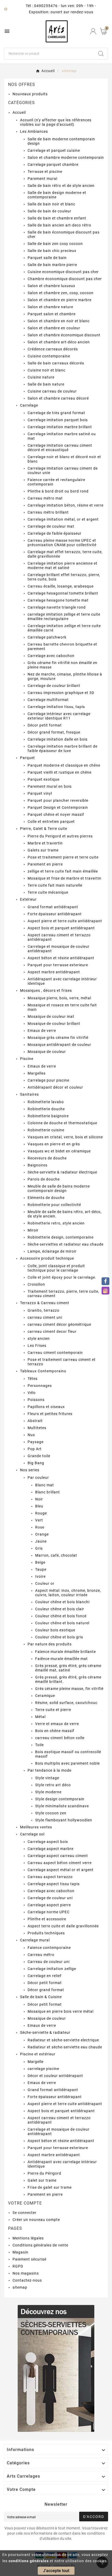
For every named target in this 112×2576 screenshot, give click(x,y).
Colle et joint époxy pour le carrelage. (62, 1277)
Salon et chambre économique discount (64, 335)
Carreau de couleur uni (49, 1962)
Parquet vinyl (40, 793)
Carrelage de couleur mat (51, 526)
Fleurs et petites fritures (50, 1414)
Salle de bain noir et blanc (51, 204)
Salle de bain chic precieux (52, 251)
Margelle (36, 2062)
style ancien (39, 1338)
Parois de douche (44, 1179)
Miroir (33, 1230)
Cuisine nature (41, 377)
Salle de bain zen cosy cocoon (55, 244)
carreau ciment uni (45, 1317)
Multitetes (37, 1428)
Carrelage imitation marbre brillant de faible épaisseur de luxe (63, 749)
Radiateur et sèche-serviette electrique (63, 2040)
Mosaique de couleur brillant (54, 1024)
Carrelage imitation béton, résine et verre (66, 505)
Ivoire (40, 1576)
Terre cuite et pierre (53, 1710)
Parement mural (42, 179)
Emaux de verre (42, 1031)
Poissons (36, 1400)
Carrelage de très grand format (56, 413)
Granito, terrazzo (43, 1310)
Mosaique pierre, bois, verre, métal (59, 998)
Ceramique (45, 1696)
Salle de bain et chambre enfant (57, 218)
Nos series (30, 1470)
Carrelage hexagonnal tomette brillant (63, 593)
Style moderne (48, 1792)
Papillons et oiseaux (46, 1407)
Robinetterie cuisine (46, 1130)
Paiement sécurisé (29, 2259)
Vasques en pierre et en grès (54, 1144)
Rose (40, 1527)
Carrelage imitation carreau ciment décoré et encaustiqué (60, 448)
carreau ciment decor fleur (52, 1331)
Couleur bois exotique (55, 1630)
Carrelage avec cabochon (51, 656)
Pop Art (35, 1449)
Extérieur (28, 899)
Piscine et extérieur (38, 2054)
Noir (39, 1499)
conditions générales (29, 2561)
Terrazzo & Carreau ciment (45, 1303)
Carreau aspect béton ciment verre (60, 1863)
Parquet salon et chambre (52, 314)
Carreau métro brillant (48, 512)
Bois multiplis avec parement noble (67, 1763)
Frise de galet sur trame (50, 2187)
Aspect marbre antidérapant (54, 972)
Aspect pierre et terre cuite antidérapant (65, 921)
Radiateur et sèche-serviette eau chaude (65, 2047)
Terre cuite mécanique (48, 892)
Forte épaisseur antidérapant (55, 914)
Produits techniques (46, 1933)
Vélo (32, 1393)
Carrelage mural (35, 1940)
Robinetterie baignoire (48, 1116)
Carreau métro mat (45, 498)
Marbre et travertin (45, 843)
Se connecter (24, 2213)
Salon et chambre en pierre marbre (60, 300)
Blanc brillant (48, 1492)
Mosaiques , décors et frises (46, 990)
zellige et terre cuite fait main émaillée (63, 871)
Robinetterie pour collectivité (54, 1205)
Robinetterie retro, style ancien (56, 1223)
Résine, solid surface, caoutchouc (66, 1703)
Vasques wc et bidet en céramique (59, 1151)
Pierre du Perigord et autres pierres (60, 836)
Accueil (19, 112)
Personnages (40, 1386)
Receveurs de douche (47, 1158)
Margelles (37, 1073)
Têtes (33, 1379)
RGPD (18, 2266)
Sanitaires (29, 1094)
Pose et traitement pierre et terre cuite (63, 857)
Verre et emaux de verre (57, 1724)
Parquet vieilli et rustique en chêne (60, 772)
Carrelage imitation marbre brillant (60, 427)
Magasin (20, 2252)
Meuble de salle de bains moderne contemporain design (59, 1188)
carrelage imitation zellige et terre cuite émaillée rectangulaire (64, 617)
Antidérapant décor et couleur (55, 1087)
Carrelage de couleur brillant (54, 686)
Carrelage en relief (45, 1976)
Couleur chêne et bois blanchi (62, 1602)
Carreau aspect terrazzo (50, 1877)
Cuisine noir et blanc (46, 370)
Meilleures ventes (36, 1827)
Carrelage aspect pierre (49, 1905)
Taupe (41, 1569)
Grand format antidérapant (53, 907)
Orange (42, 1534)
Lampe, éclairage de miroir (52, 1251)
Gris (39, 1548)
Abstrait (35, 1421)
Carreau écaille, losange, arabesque (61, 586)
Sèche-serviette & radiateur (45, 2032)
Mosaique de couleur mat (51, 1016)
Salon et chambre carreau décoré (58, 398)
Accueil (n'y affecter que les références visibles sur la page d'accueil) (56, 122)
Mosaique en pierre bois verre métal (61, 2011)
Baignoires (38, 1165)
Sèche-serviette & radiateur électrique (62, 1172)
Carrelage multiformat (48, 700)
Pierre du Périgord (44, 2173)
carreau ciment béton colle (60, 1738)
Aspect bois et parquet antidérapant (61, 928)
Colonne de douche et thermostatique (62, 1123)
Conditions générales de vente (40, 2245)
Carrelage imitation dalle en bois (58, 739)
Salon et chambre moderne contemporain (66, 157)
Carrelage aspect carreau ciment (58, 1856)
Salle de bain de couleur (49, 211)
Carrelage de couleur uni (50, 1898)
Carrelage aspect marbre (51, 1849)
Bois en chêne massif (55, 1731)
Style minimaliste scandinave (62, 1806)
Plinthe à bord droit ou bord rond (58, 491)
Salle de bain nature (46, 384)
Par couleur (38, 1478)
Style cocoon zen (51, 1813)
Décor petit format (45, 725)
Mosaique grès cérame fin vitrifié (58, 1038)
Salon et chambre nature (50, 307)
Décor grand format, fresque (54, 732)
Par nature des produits (50, 1644)
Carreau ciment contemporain (55, 1353)
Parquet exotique (43, 779)
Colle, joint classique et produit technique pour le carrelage (56, 1268)
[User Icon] (93, 31)
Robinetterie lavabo (46, 1102)
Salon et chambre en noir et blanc (59, 321)
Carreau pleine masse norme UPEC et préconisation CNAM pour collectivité (62, 543)
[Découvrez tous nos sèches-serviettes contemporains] (56, 2368)
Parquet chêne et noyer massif (56, 815)
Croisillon (36, 1284)
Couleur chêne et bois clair (60, 1609)
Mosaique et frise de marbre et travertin (64, 878)
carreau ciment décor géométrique (59, 1324)
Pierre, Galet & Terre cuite (44, 829)
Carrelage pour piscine (48, 1080)
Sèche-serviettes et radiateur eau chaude (66, 1244)
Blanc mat (45, 1485)
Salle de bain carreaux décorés (56, 363)
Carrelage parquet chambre (53, 165)
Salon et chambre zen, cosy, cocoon (61, 293)
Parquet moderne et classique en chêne (64, 765)
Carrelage (29, 405)
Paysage (36, 1442)
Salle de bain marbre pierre (52, 265)
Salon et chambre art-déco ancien (59, 342)
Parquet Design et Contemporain (58, 807)
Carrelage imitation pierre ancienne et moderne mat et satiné (63, 566)
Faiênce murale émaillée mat (61, 1659)
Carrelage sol (32, 1834)
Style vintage (47, 1778)
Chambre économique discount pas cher (65, 279)
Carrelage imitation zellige (52, 1969)
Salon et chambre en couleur (54, 328)
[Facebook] (105, 1281)
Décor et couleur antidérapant (55, 2076)
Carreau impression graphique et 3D (61, 693)
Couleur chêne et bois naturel (62, 1623)
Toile (39, 1745)
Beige (40, 1562)
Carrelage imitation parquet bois (58, 420)
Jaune (41, 1541)
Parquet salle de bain (47, 258)
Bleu (39, 1506)
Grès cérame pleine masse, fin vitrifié (69, 1689)
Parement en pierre (45, 864)
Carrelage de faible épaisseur (55, 533)
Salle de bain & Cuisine (41, 1997)
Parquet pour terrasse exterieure (58, 965)
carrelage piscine (43, 2069)
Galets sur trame (43, 850)
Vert (39, 1520)
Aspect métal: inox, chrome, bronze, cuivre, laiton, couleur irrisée (68, 1593)
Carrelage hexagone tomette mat (58, 600)
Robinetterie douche (46, 1109)
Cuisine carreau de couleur (52, 391)
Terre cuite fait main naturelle (55, 885)
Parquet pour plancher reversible (58, 800)
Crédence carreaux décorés (53, 349)
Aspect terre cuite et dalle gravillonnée (63, 1926)
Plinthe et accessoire (47, 1919)
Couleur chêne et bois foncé (61, 1616)
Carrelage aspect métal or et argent (61, 1870)
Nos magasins (26, 2273)
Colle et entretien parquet (51, 822)
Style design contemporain (60, 1799)
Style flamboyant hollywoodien (64, 1820)
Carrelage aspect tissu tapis (54, 1884)
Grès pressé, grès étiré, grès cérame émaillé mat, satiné (68, 1668)
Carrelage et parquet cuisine (54, 150)
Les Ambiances (34, 131)
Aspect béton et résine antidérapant (61, 958)
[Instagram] (105, 1291)
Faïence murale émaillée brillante (66, 1652)
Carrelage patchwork (47, 637)
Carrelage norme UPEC (49, 1912)
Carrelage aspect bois (48, 1842)
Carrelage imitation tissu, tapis (56, 707)
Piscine (27, 1059)
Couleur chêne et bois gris (59, 1637)
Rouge (41, 1513)
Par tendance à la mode (49, 1770)
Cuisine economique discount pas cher (63, 272)
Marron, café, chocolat (56, 1555)
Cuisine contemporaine (49, 356)
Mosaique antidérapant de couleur (59, 1045)
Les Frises (37, 1346)
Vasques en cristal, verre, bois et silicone (65, 1137)
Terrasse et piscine (45, 172)
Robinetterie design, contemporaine (61, 1237)
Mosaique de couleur (47, 1052)
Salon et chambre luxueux (51, 286)
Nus (31, 1435)
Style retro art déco (53, 1785)
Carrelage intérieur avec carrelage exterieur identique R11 (59, 716)
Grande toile (39, 1456)
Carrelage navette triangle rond (57, 607)
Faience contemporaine (49, 1948)
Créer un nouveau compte (36, 2220)
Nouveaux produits (30, 94)
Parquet (27, 758)
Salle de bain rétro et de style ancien (61, 186)
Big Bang (36, 1463)
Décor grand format (46, 1990)
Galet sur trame (42, 2180)
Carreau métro (41, 1955)
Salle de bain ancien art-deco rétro (59, 225)
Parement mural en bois (50, 786)
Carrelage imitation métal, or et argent (63, 519)
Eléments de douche (46, 1198)
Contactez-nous (27, 2280)
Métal (40, 1717)
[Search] (101, 54)
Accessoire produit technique (47, 1258)
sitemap (20, 2287)
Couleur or (45, 1583)
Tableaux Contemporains (43, 1371)
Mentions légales (28, 2238)
